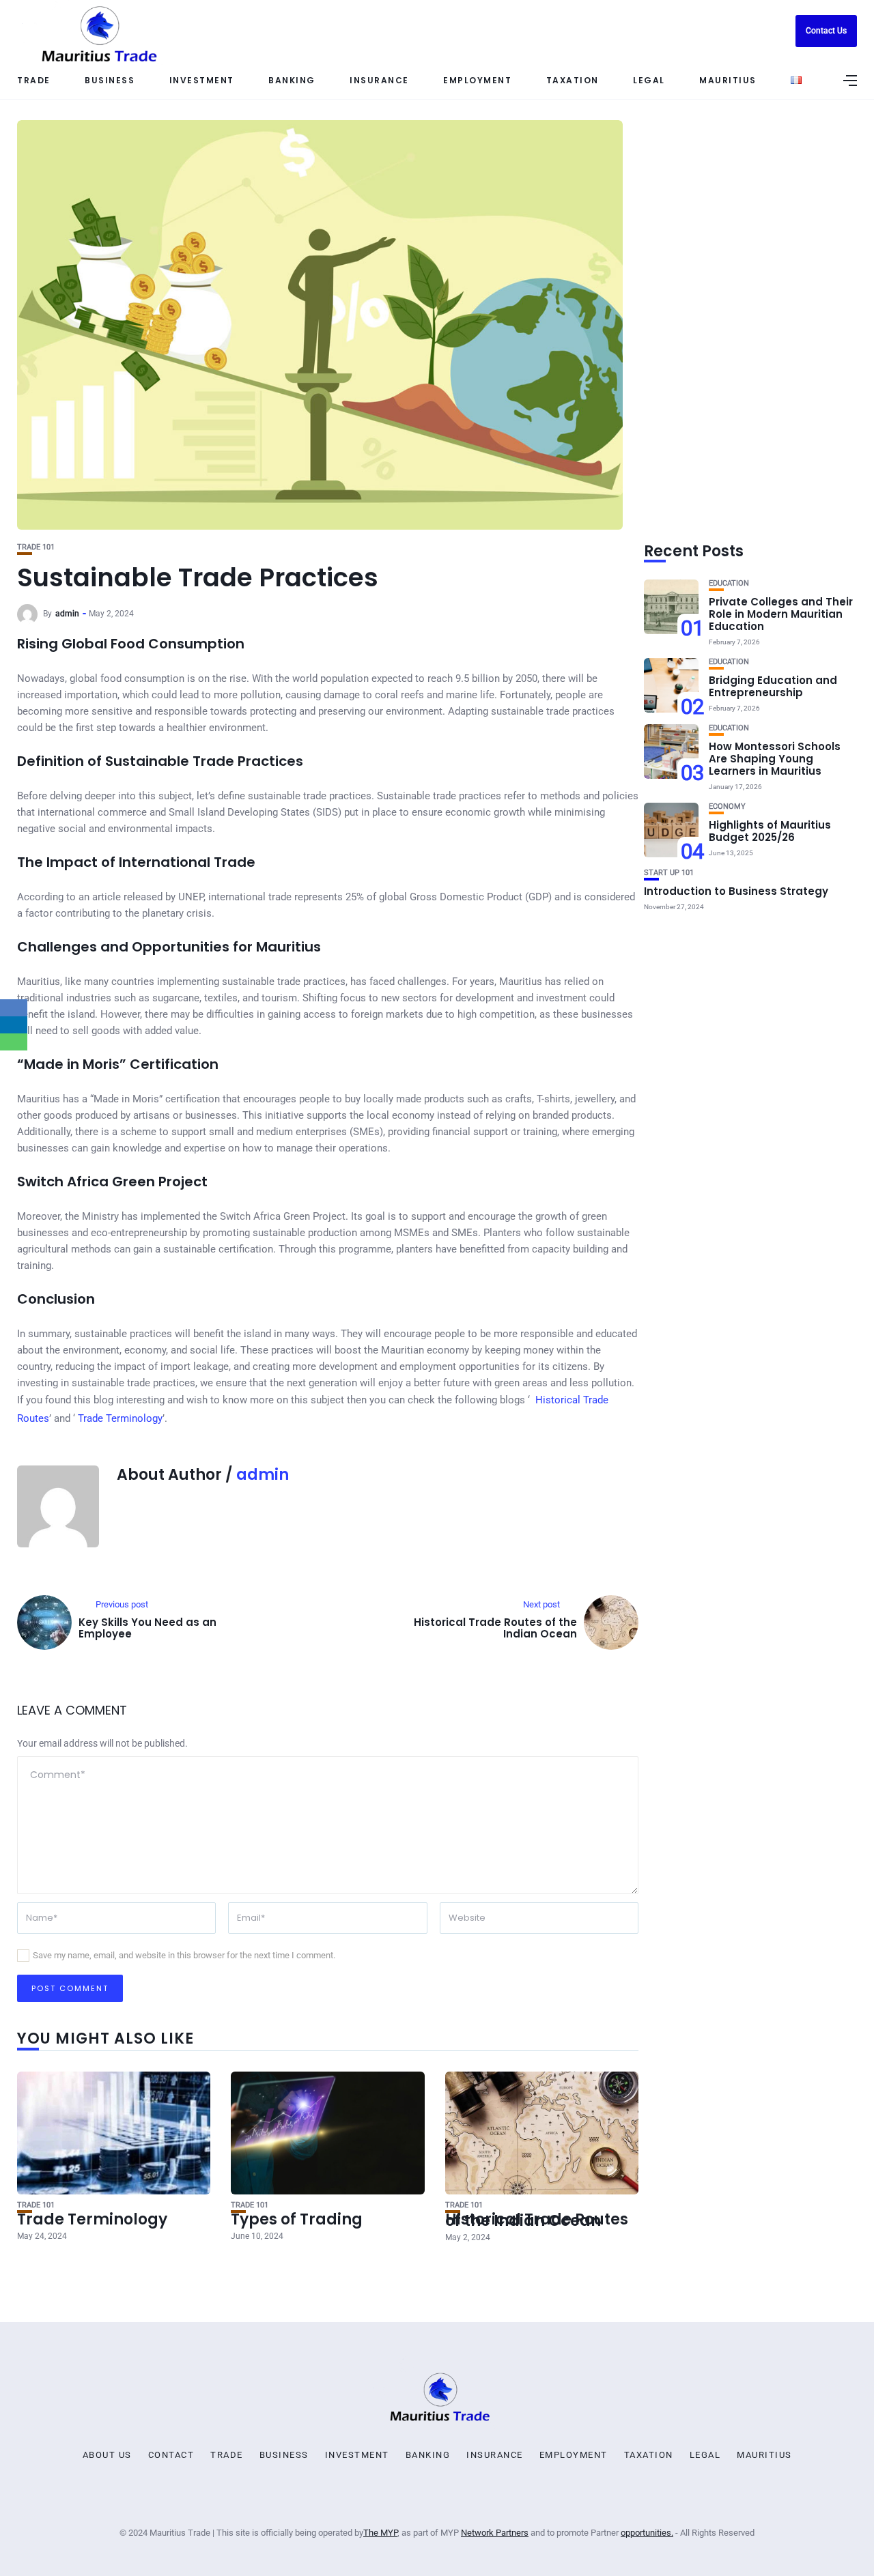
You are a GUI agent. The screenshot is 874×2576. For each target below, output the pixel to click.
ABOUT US (107, 2455)
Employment (574, 2455)
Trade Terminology (120, 1418)
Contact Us (826, 31)
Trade (34, 80)
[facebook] (14, 1008)
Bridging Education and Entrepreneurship (773, 686)
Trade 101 (36, 547)
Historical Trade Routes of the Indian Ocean (537, 2220)
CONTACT (171, 2455)
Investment (202, 80)
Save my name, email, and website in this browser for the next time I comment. (184, 1955)
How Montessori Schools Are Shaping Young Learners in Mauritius (775, 759)
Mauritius (764, 2455)
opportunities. (647, 2533)
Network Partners (495, 2533)
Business (110, 80)
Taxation (649, 2455)
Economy (727, 806)
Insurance (495, 2455)
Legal (705, 2455)
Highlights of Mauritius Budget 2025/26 (770, 831)
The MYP (380, 2533)
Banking (292, 80)
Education (729, 583)
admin (67, 614)
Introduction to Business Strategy (736, 891)
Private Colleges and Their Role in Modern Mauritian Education (781, 614)
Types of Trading (297, 2219)
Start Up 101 (669, 873)
